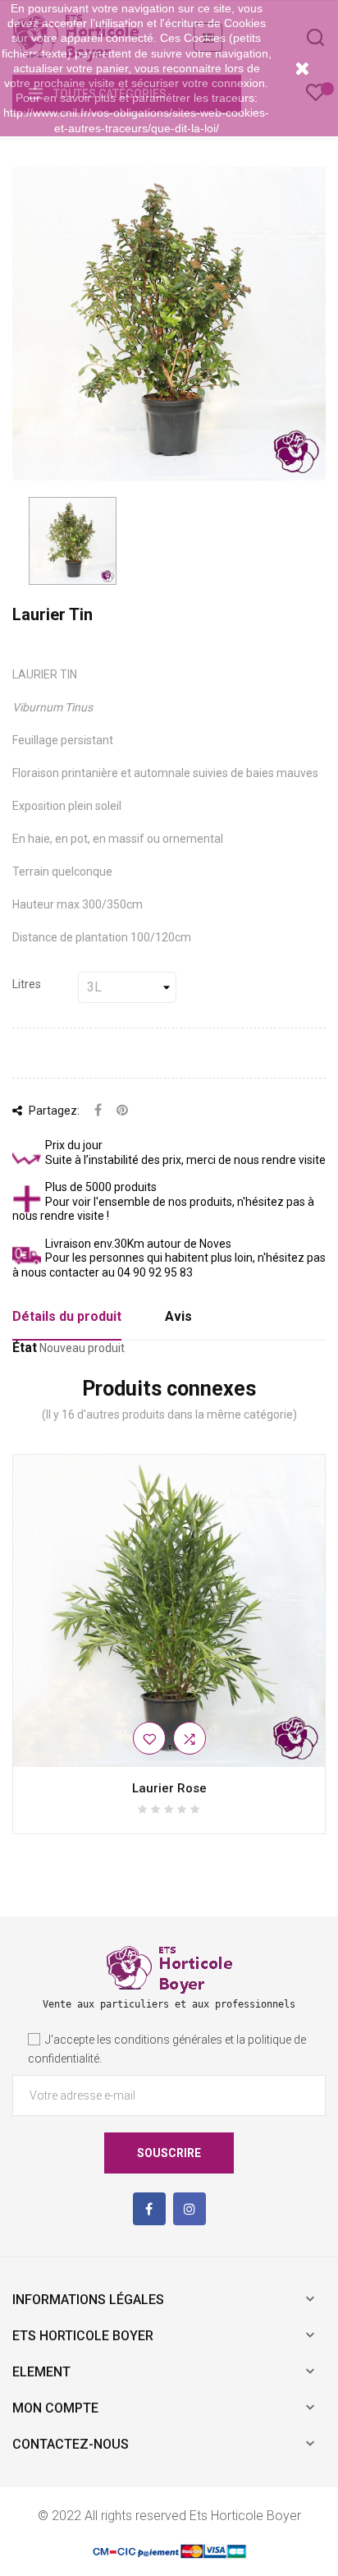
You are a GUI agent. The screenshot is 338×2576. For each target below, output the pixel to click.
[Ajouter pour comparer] (190, 1738)
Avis (178, 1316)
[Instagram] (190, 2209)
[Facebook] (149, 2209)
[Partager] (98, 1111)
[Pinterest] (122, 1111)
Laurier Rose (169, 1788)
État (25, 1348)
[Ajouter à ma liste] (149, 1738)
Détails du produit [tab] (67, 1316)
